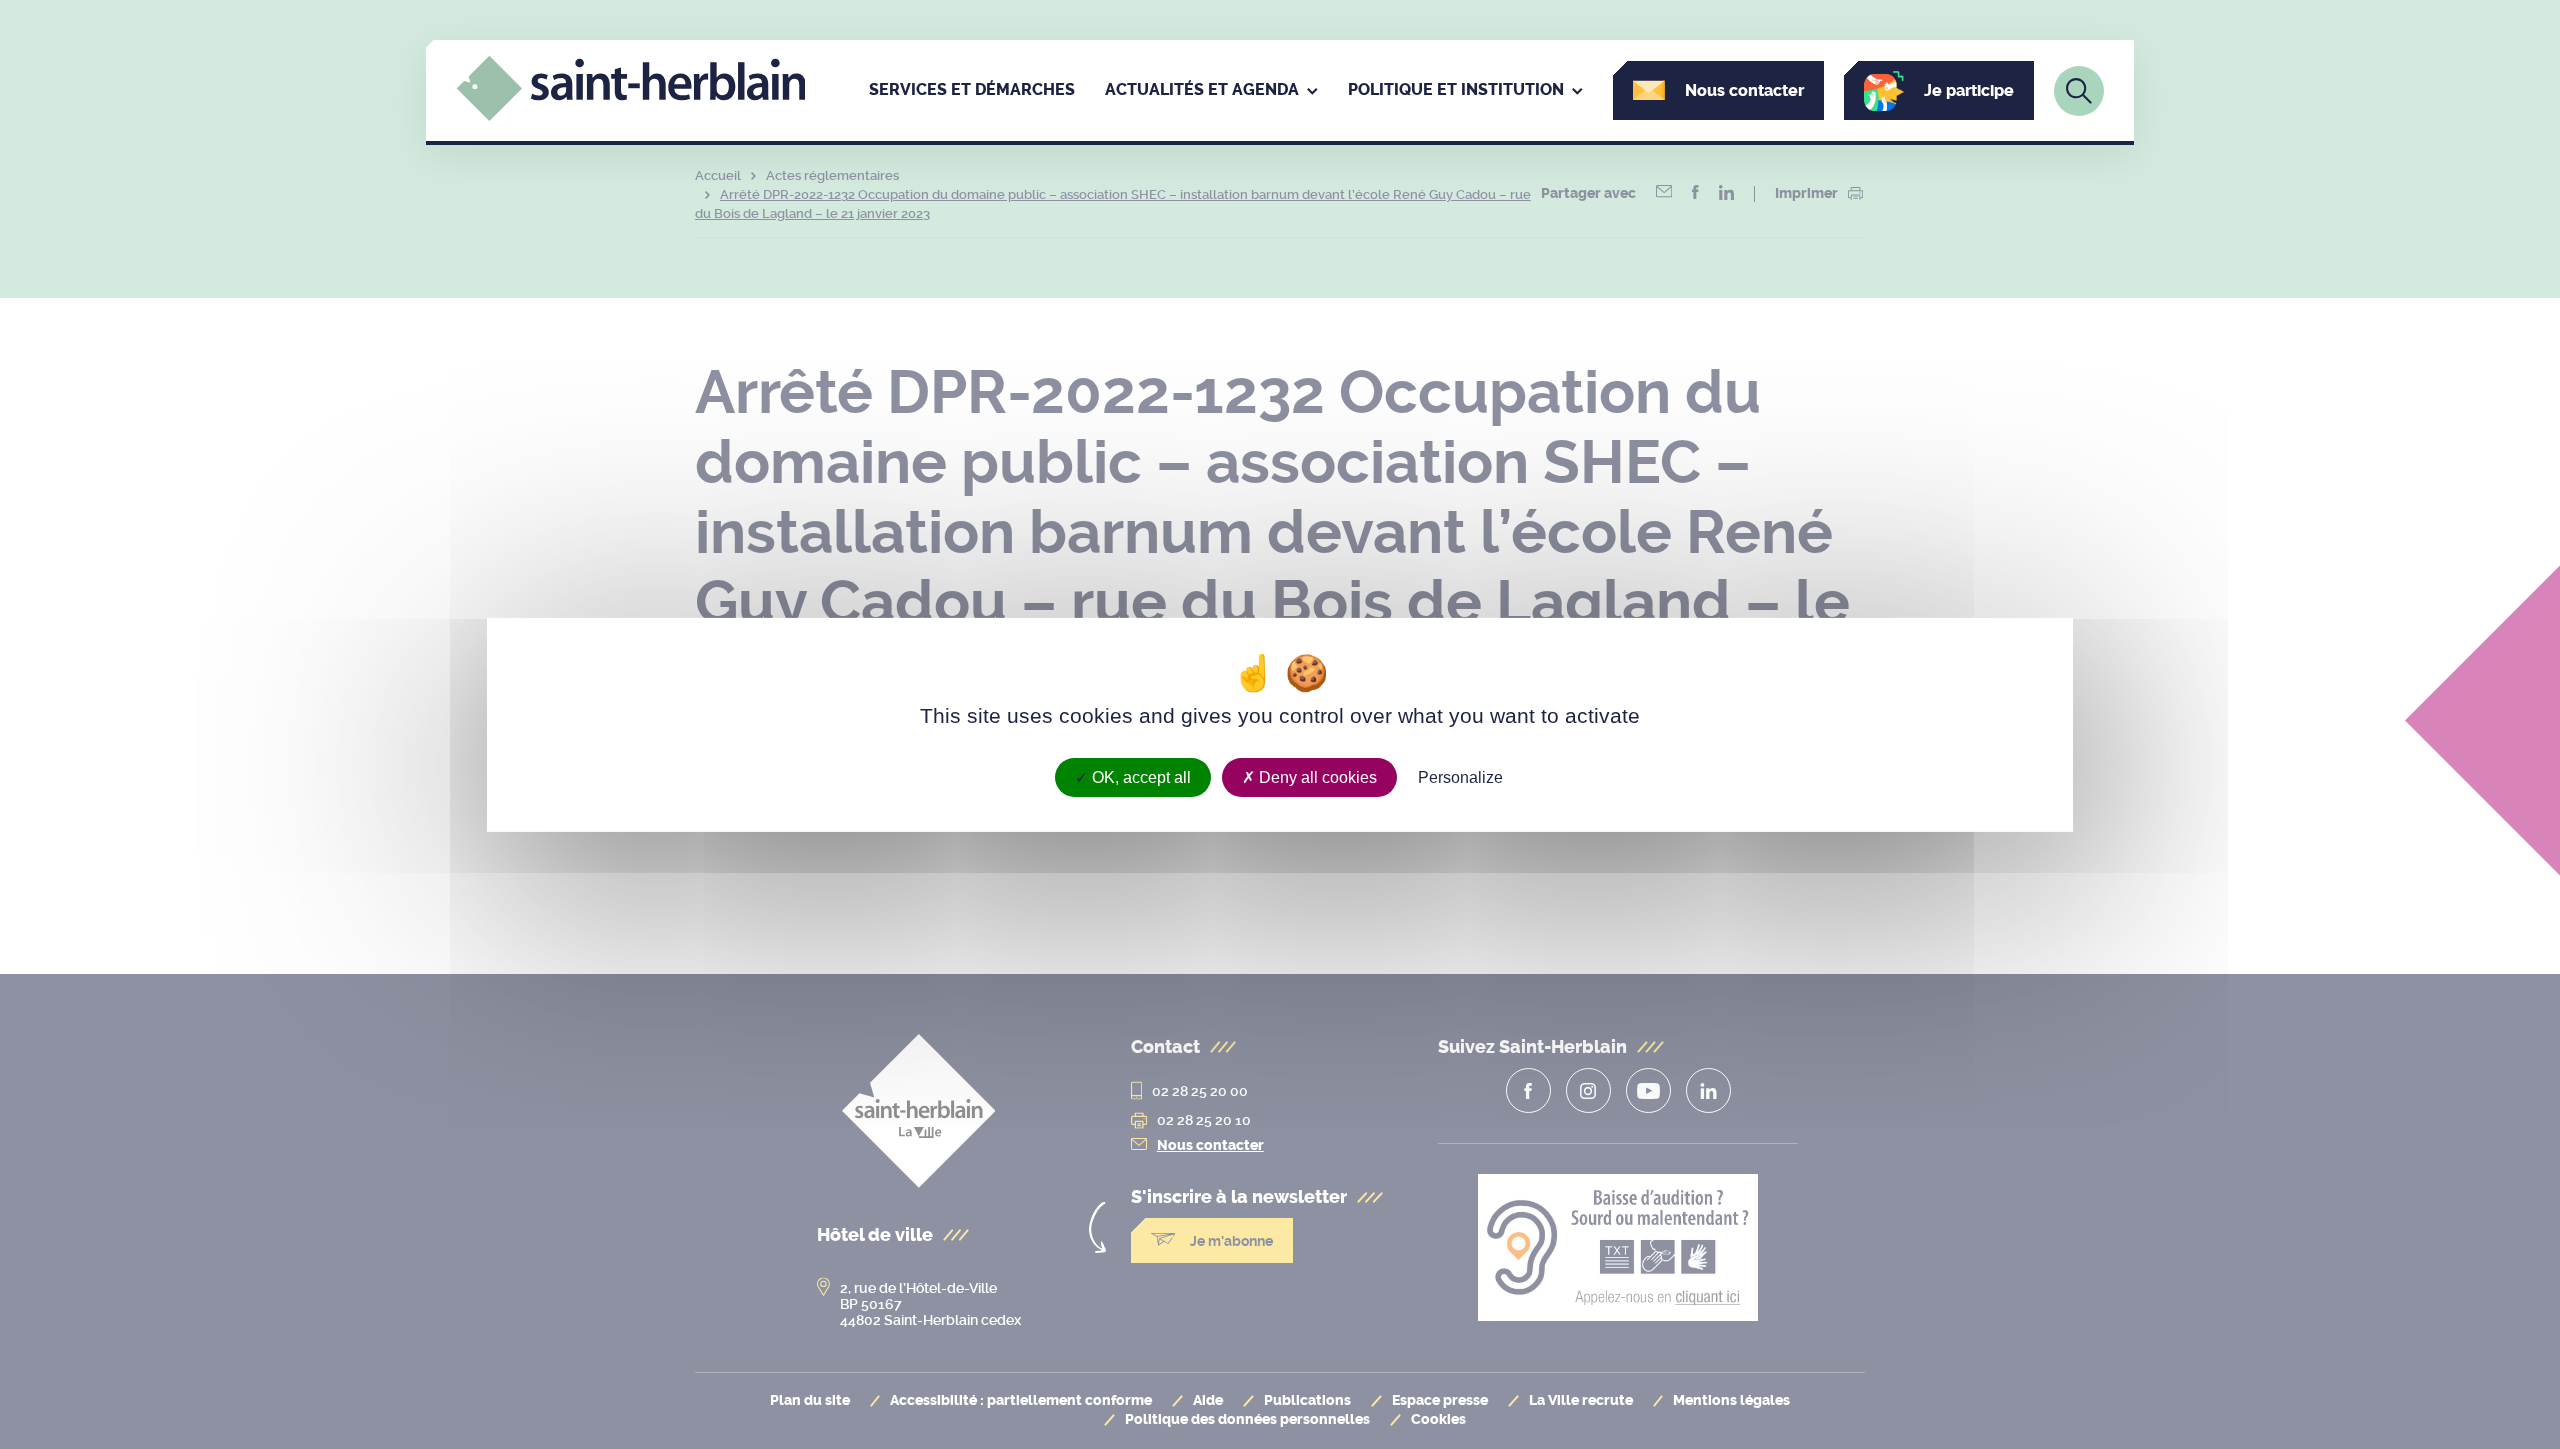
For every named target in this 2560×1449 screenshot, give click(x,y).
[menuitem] (972, 90)
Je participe (1969, 90)
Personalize (1460, 776)
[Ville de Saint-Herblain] (631, 116)
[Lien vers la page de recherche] (2079, 91)
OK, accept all (1139, 776)
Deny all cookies (1316, 776)
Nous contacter (1744, 90)
